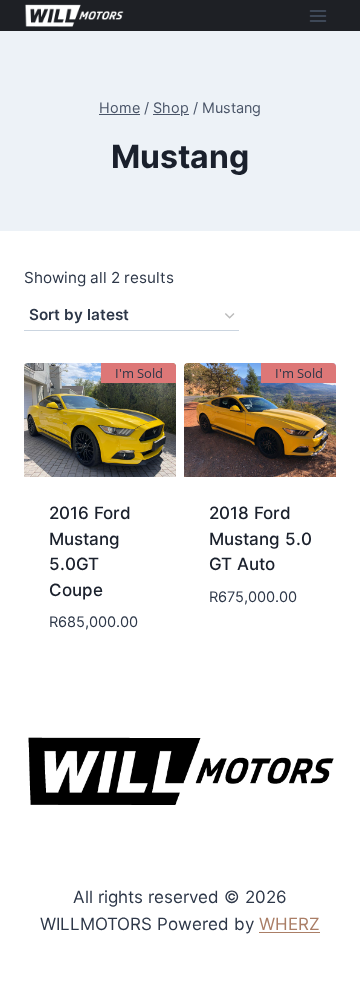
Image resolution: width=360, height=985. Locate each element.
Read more (100, 668)
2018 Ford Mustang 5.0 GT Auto (260, 538)
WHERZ (289, 924)
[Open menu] (317, 15)
